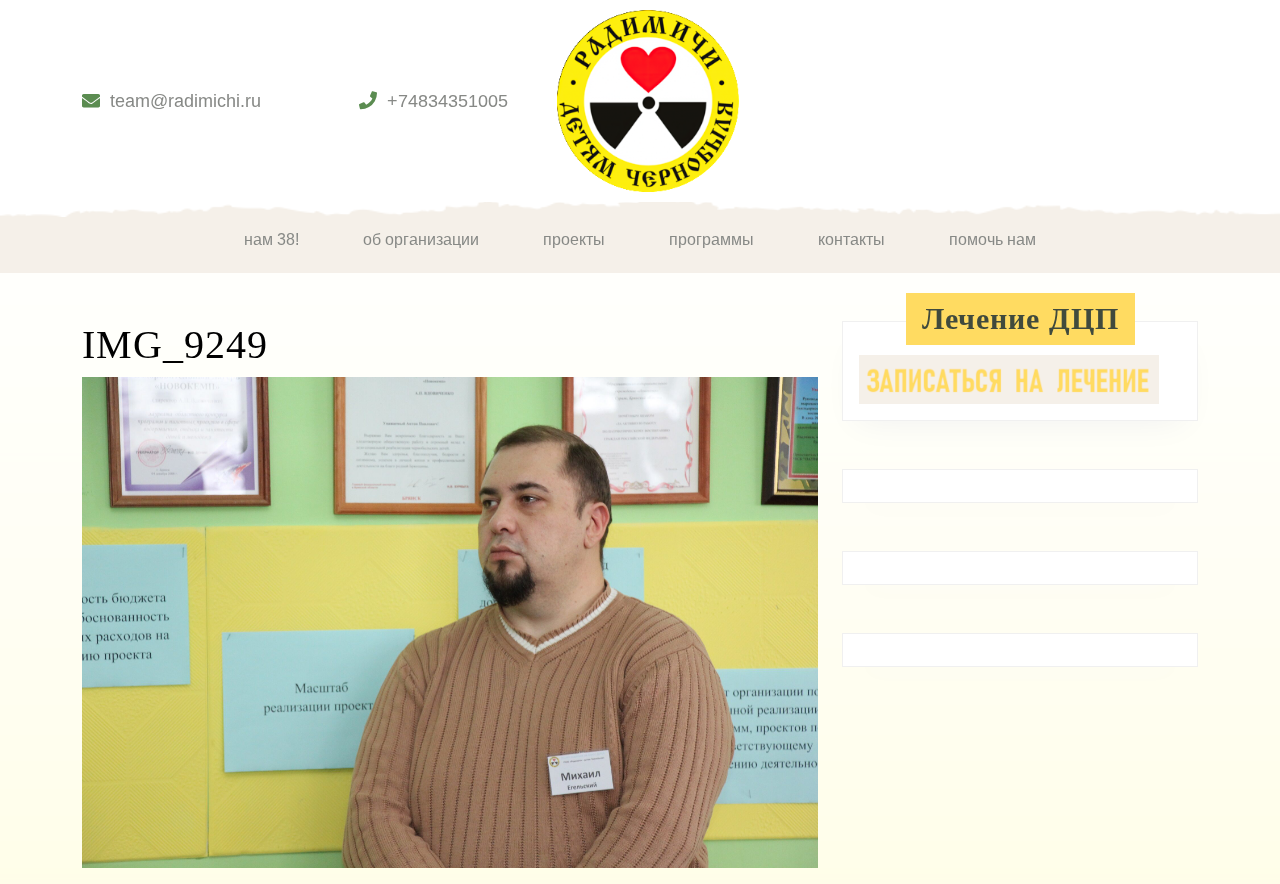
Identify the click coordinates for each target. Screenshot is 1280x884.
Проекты (574, 239)
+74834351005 (447, 101)
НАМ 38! (271, 239)
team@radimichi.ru (185, 101)
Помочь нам (992, 239)
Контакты (851, 239)
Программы (711, 239)
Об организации (421, 239)
